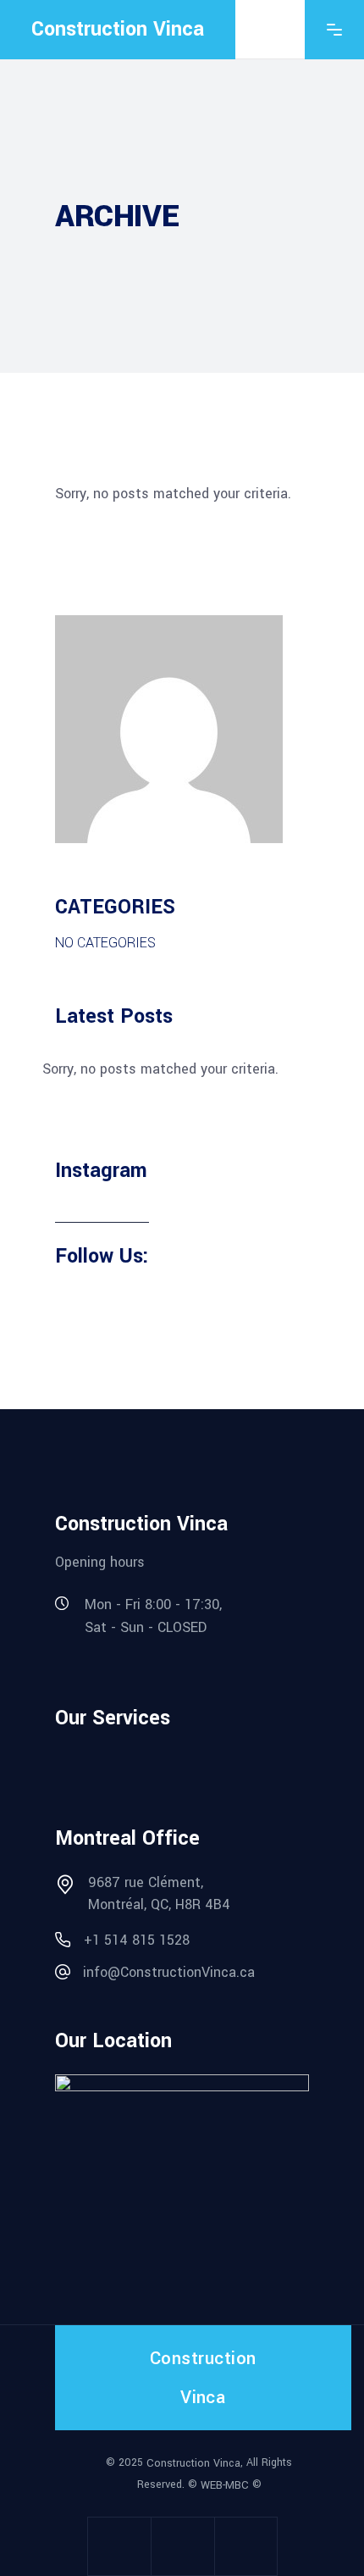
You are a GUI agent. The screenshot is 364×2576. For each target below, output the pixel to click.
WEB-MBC (225, 2485)
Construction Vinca (193, 2462)
